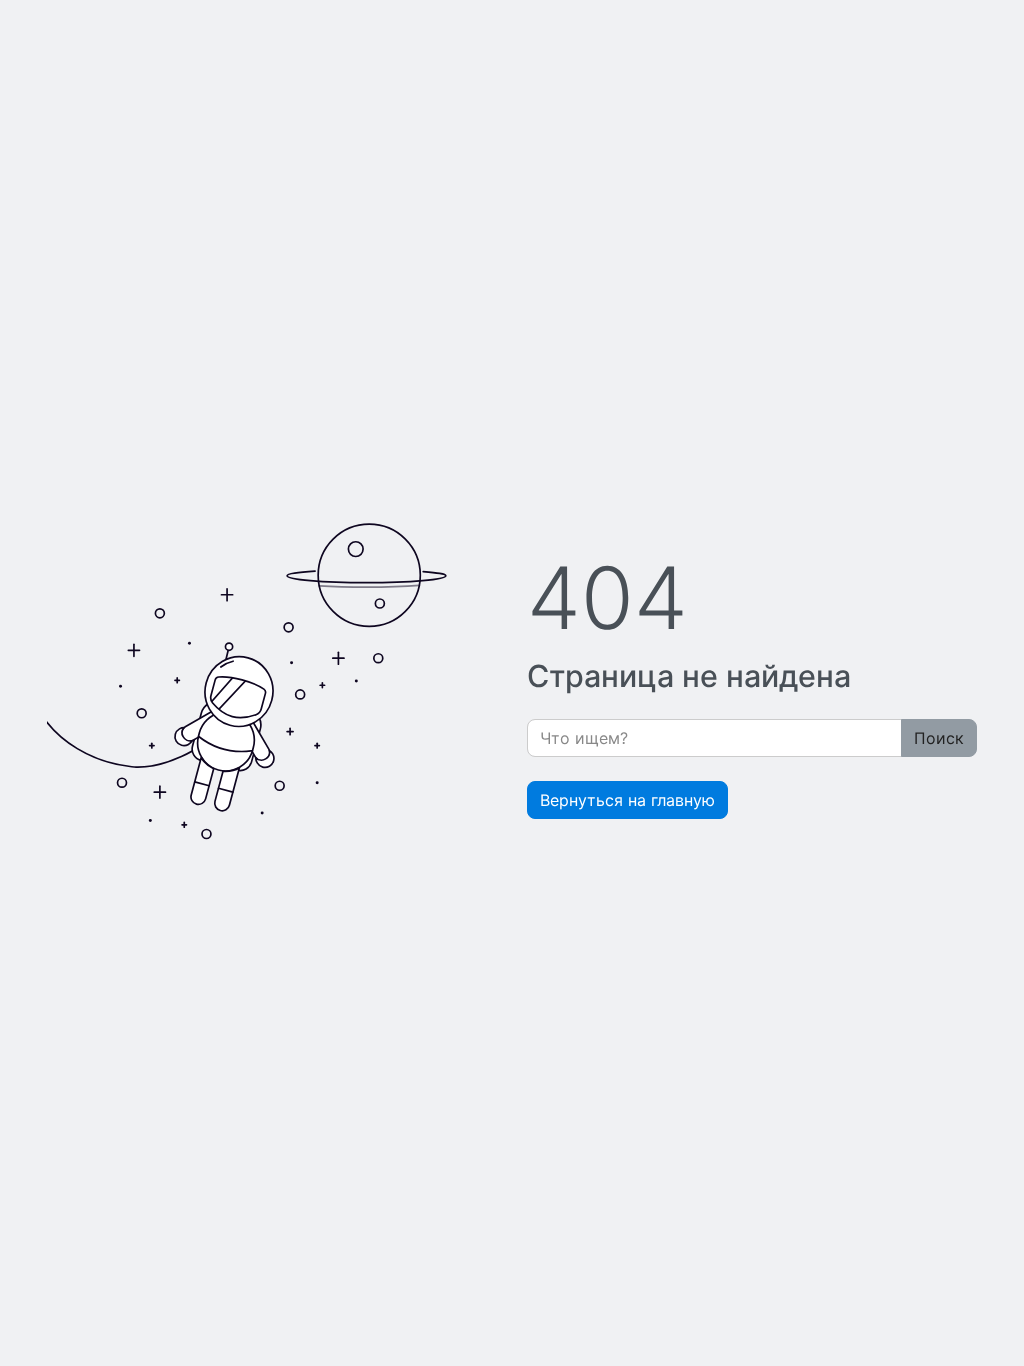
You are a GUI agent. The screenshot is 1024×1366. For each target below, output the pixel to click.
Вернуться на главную (627, 800)
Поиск (939, 738)
